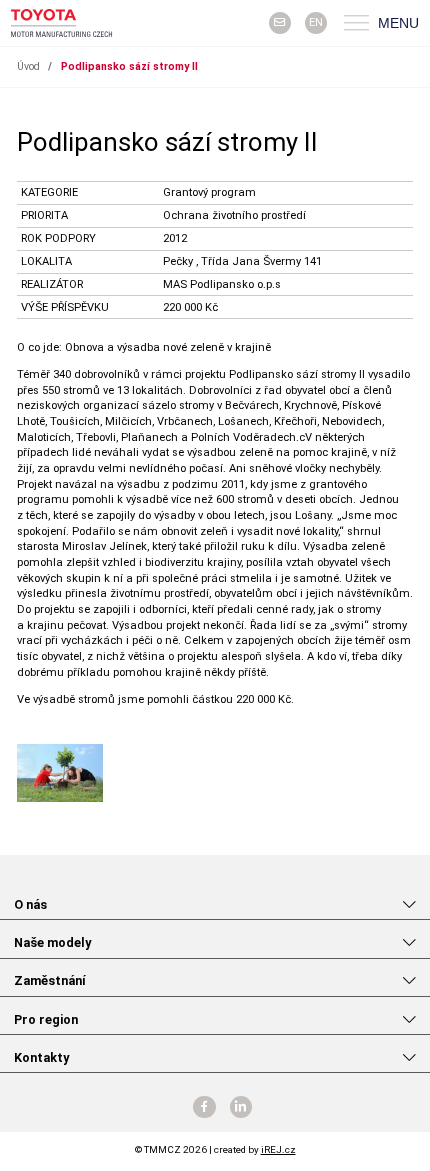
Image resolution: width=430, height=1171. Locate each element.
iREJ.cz (278, 1149)
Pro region (46, 1019)
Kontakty (41, 1057)
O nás (30, 904)
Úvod (28, 66)
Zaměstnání (50, 980)
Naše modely (52, 942)
